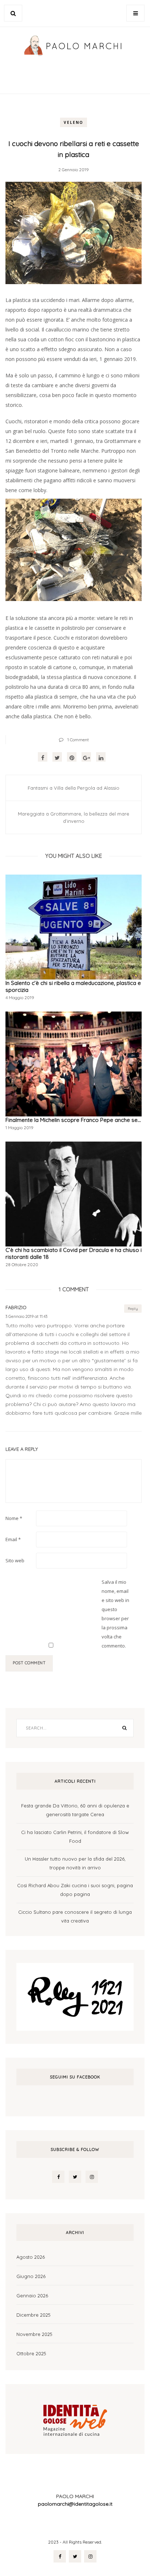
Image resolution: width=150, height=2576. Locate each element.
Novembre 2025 (34, 2334)
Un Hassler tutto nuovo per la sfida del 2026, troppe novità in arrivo (75, 1863)
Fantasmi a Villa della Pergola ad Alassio (74, 788)
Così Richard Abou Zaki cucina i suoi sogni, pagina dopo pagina (75, 1890)
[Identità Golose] (75, 2418)
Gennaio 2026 (32, 2296)
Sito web (15, 1560)
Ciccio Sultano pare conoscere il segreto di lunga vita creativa (75, 1916)
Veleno (74, 122)
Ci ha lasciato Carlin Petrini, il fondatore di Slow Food (75, 1837)
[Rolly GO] (75, 1996)
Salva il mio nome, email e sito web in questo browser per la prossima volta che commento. (115, 1614)
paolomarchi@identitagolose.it (75, 2504)
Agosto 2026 (31, 2257)
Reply (133, 1309)
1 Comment (78, 740)
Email (13, 1539)
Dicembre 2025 (33, 2315)
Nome (14, 1518)
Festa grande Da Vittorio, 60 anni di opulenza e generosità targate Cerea (75, 1810)
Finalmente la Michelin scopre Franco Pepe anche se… (73, 1120)
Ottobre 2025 (31, 2353)
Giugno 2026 (31, 2276)
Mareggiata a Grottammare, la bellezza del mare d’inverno (74, 817)
